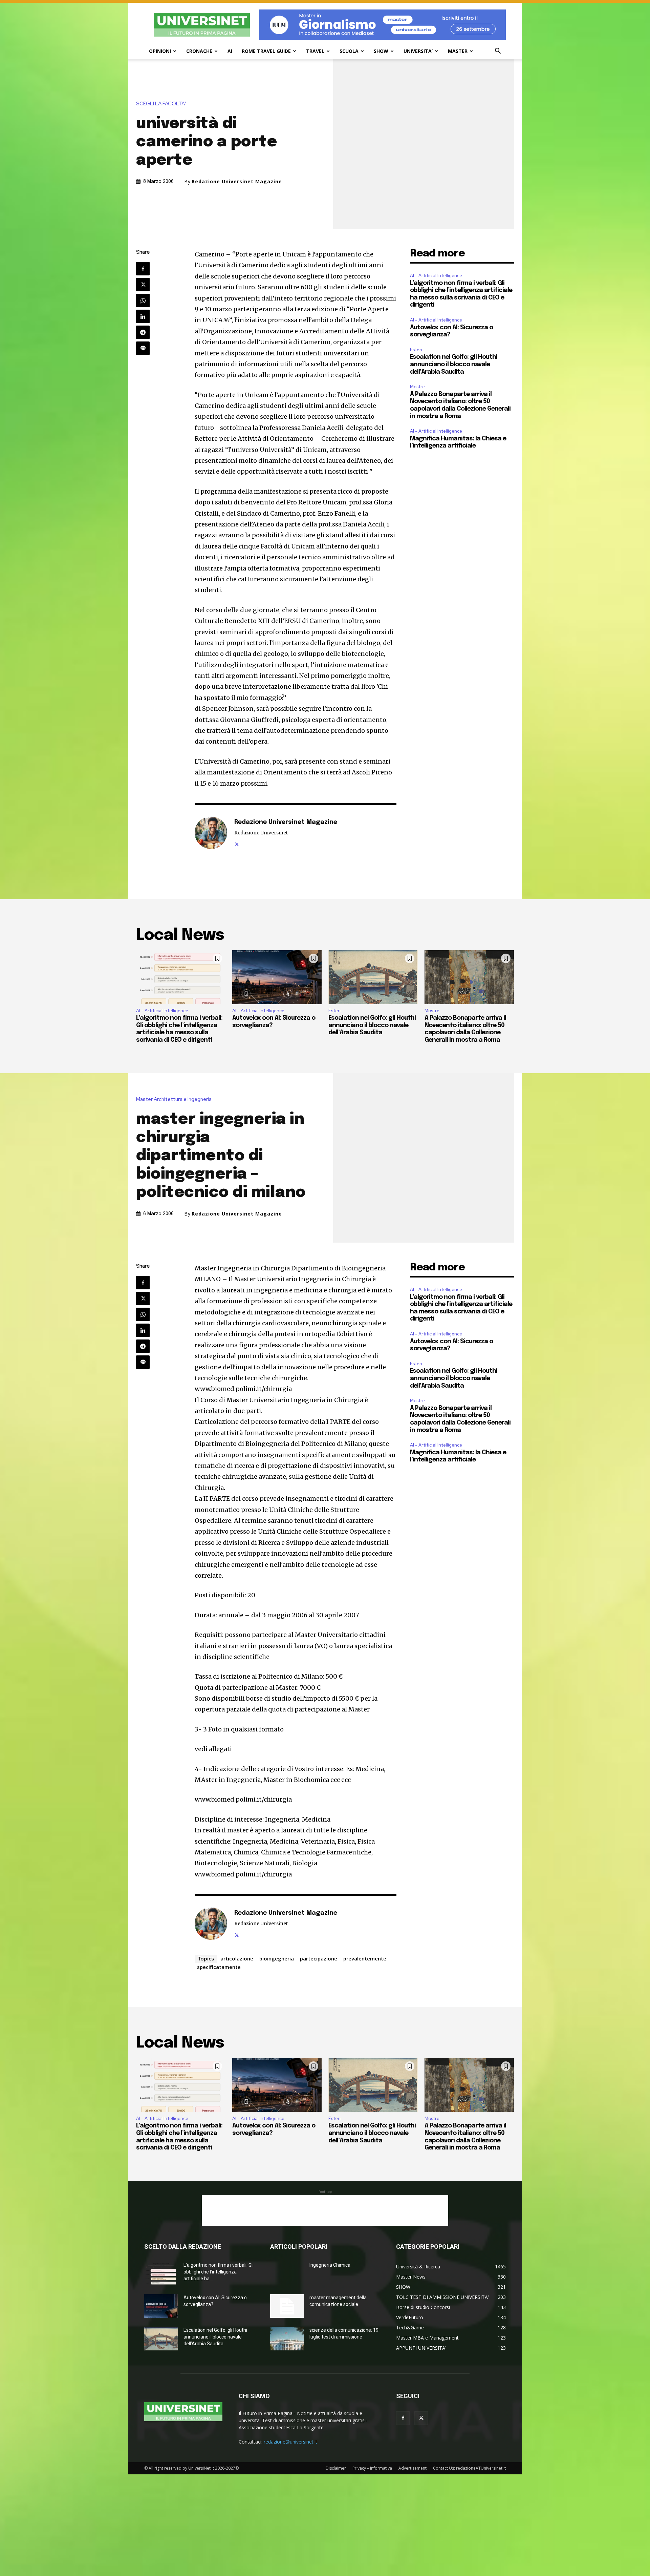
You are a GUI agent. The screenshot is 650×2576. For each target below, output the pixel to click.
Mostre (417, 387)
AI (230, 51)
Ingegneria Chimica (330, 2265)
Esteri (416, 350)
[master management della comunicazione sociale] (287, 2306)
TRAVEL (315, 51)
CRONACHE (199, 51)
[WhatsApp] (143, 300)
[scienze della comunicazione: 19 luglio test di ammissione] (287, 2339)
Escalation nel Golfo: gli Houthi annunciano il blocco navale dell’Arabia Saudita (454, 364)
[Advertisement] (325, 2210)
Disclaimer (336, 2468)
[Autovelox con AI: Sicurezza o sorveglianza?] (277, 977)
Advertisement (413, 2468)
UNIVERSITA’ (418, 51)
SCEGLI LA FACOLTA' (161, 104)
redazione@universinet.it (290, 2442)
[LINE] (143, 348)
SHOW (381, 51)
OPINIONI (160, 51)
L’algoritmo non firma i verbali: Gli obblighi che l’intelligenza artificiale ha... (219, 2272)
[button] (498, 52)
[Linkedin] (143, 316)
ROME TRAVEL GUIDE (266, 51)
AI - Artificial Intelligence (436, 276)
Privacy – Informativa (372, 2468)
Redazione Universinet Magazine (237, 182)
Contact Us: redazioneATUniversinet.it (469, 2468)
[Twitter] (143, 285)
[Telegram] (143, 332)
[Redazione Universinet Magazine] (211, 833)
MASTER (458, 51)
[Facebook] (143, 269)
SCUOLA (349, 51)
